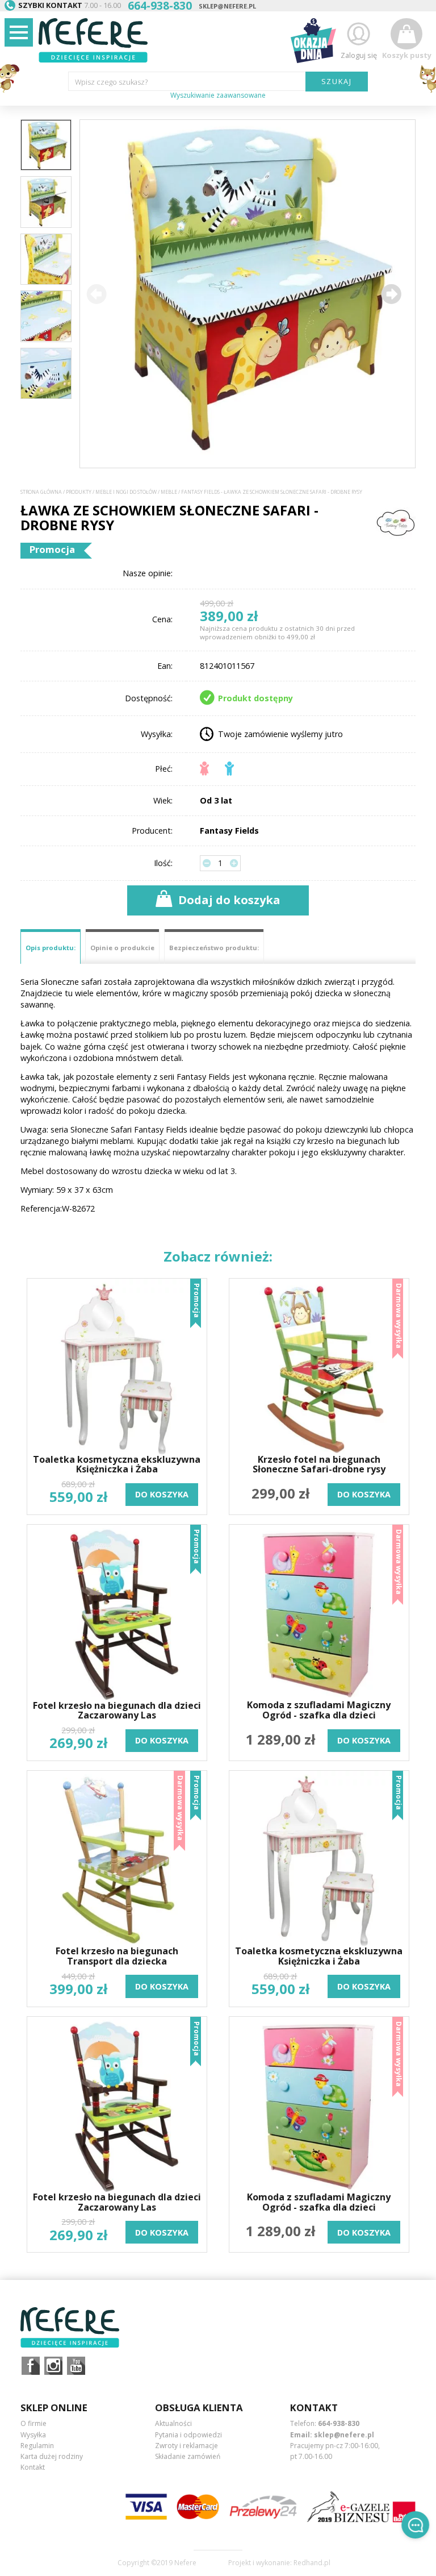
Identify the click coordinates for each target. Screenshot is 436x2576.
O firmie (33, 2423)
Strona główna (41, 492)
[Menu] (19, 32)
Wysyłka (33, 2435)
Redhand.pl (312, 2563)
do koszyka (162, 1494)
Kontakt (33, 2467)
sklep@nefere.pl (227, 6)
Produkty (79, 492)
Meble (169, 492)
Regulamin (37, 2446)
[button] (391, 294)
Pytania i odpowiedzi (188, 2435)
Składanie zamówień (188, 2456)
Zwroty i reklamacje (186, 2446)
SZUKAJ (337, 81)
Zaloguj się (359, 55)
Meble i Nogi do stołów (126, 492)
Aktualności (173, 2423)
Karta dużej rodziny (52, 2456)
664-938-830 (339, 2423)
